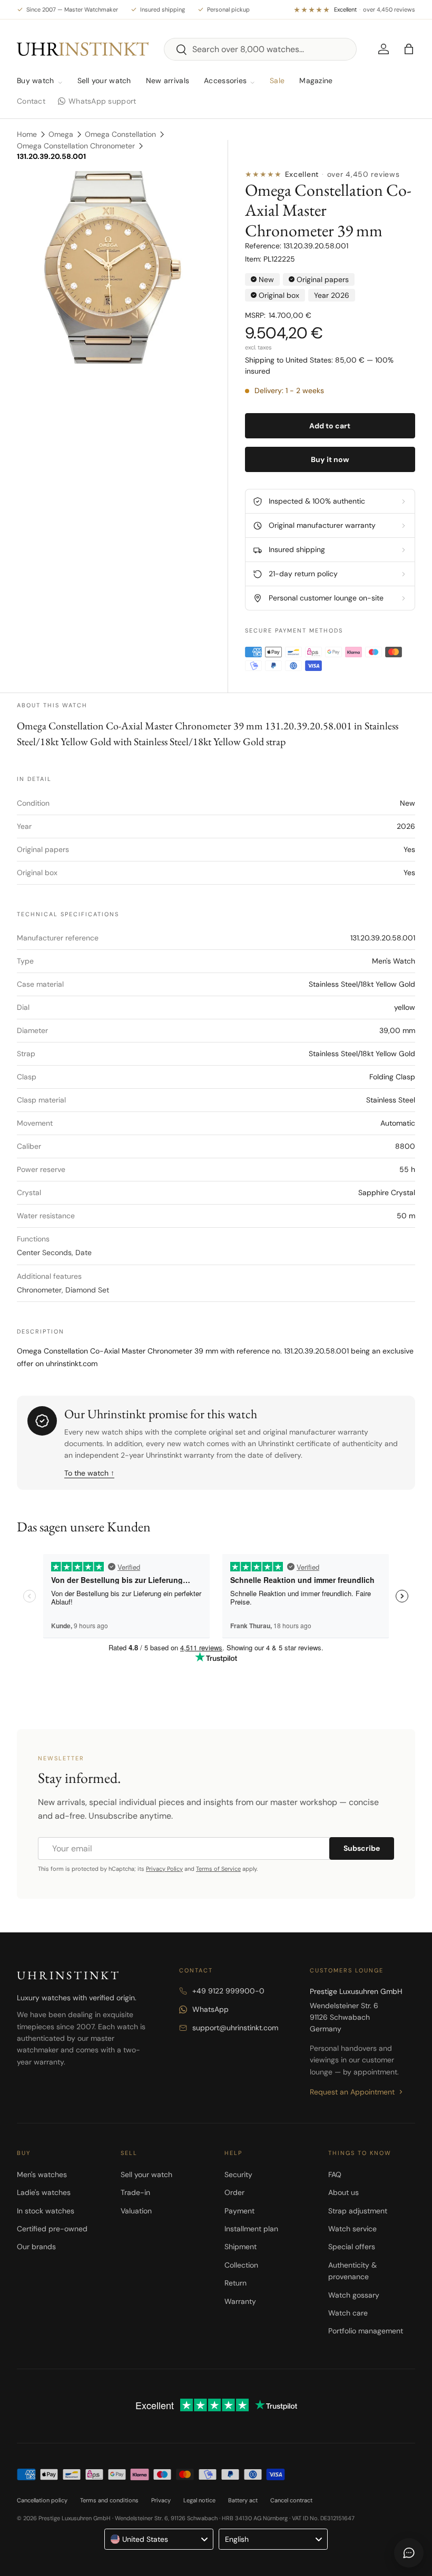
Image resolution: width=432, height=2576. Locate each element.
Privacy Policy (164, 1869)
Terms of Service (218, 1869)
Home (27, 134)
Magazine (316, 81)
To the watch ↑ (89, 1473)
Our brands (36, 2247)
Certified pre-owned (52, 2229)
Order (234, 2192)
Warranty (240, 2301)
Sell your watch (104, 81)
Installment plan (251, 2229)
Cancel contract (291, 2500)
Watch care (348, 2313)
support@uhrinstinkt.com (235, 2028)
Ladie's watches (44, 2192)
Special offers (352, 2247)
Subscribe (362, 1848)
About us (343, 2192)
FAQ (335, 2174)
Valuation (136, 2211)
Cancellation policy (42, 2500)
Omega (61, 134)
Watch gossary (354, 2295)
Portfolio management (366, 2331)
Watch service (352, 2229)
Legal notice (199, 2500)
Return (235, 2283)
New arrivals (168, 81)
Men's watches (42, 2174)
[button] (409, 49)
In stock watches (46, 2211)
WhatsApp (210, 2009)
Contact (31, 101)
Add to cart (330, 426)
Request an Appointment (352, 2092)
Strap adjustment (358, 2211)
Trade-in (135, 2192)
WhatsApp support (102, 101)
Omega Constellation (120, 134)
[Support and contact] (409, 2553)
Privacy (161, 2500)
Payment (239, 2211)
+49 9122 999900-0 (228, 1991)
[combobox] (261, 49)
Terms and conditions (109, 2500)
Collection (241, 2265)
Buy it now (330, 459)
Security (238, 2174)
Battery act (243, 2500)
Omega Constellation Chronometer (76, 146)
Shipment (240, 2247)
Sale (277, 81)
